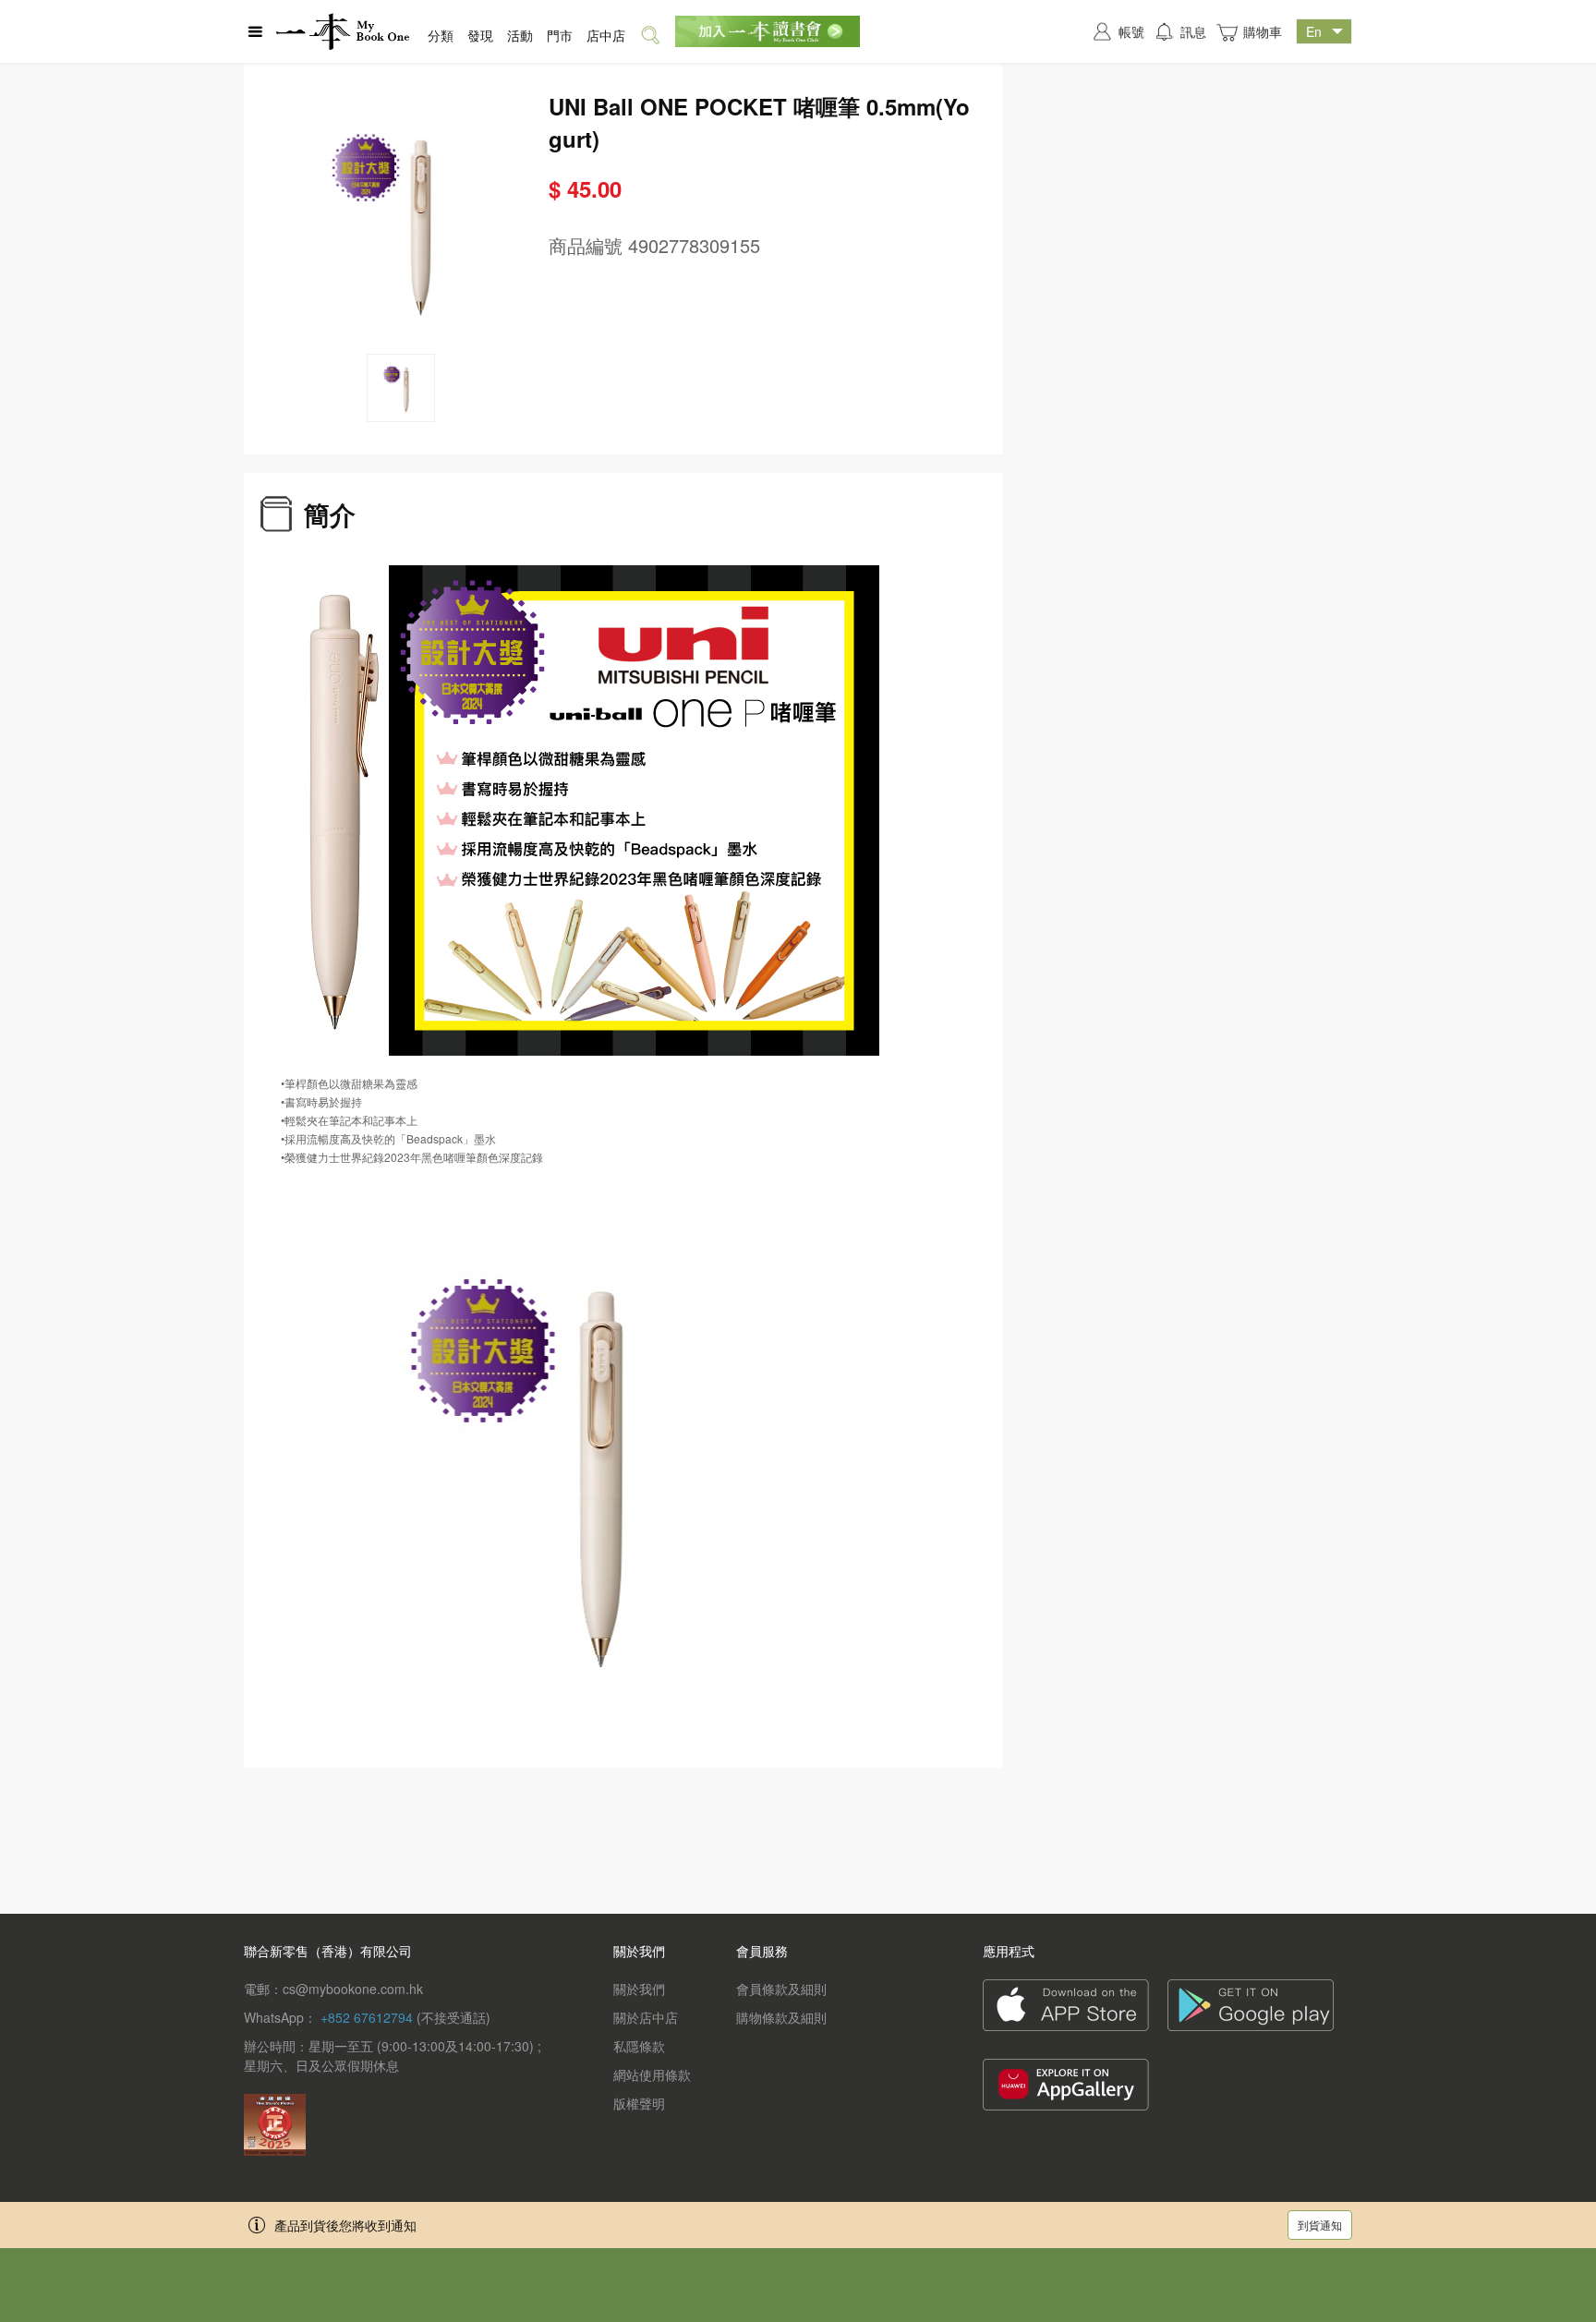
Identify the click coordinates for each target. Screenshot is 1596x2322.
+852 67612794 (367, 2017)
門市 (560, 35)
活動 (520, 35)
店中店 (606, 35)
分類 (441, 35)
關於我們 (639, 1989)
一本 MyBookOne (343, 31)
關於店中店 (646, 2017)
